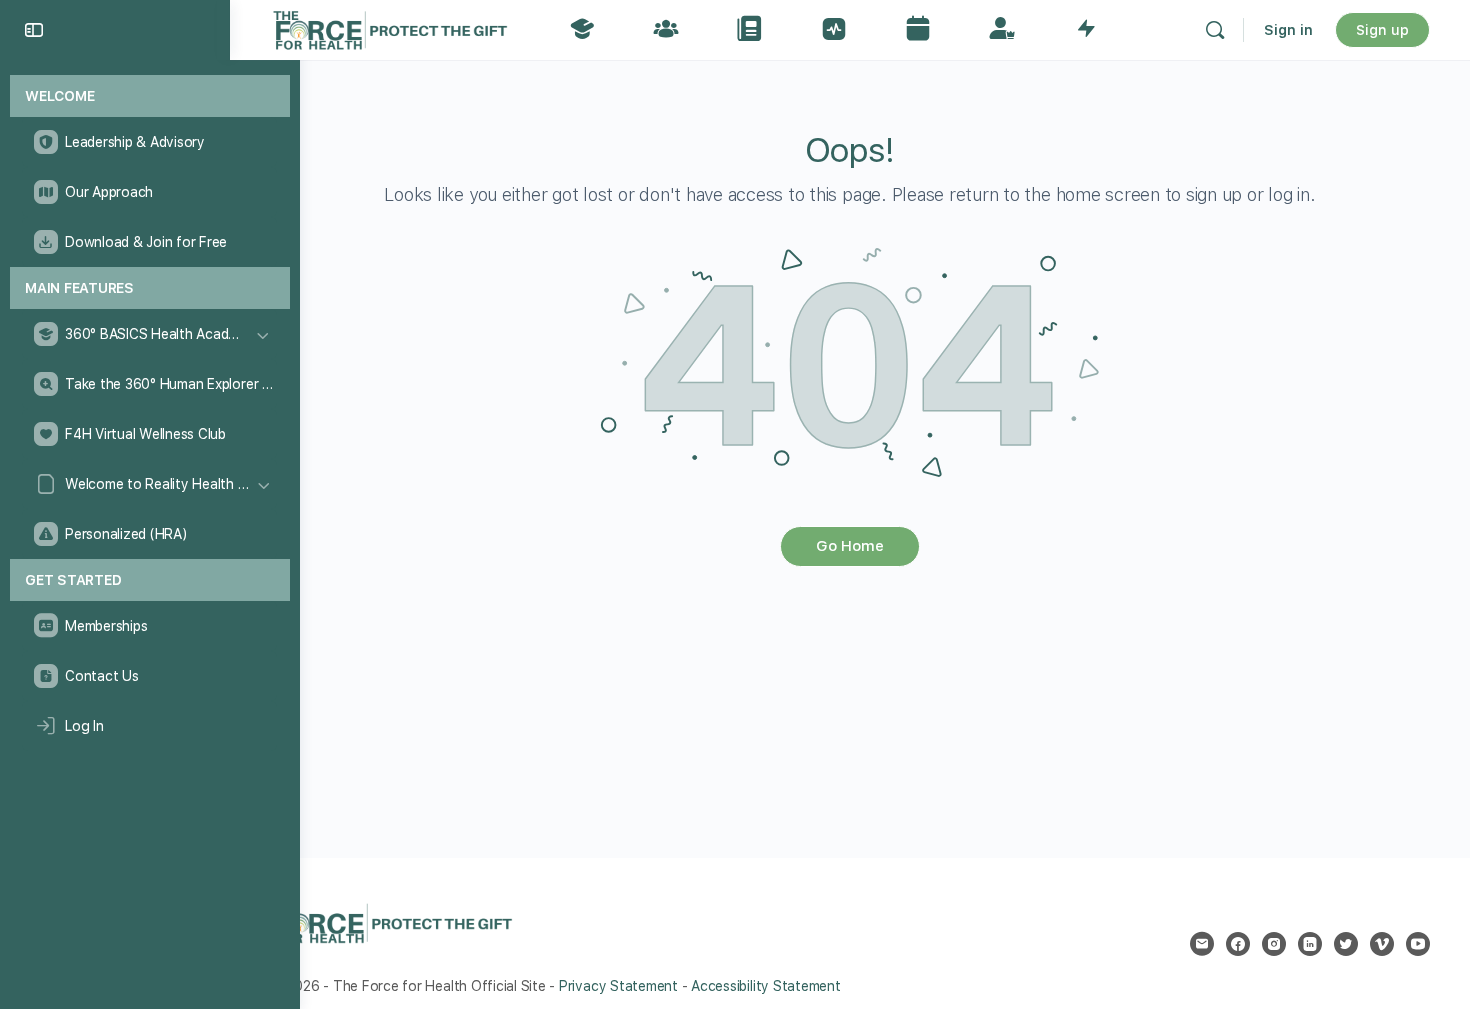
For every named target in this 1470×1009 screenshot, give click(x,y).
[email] (1202, 944)
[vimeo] (1382, 944)
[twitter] (1346, 944)
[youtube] (1418, 944)
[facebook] (1238, 944)
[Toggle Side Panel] (34, 30)
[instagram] (1274, 944)
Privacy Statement (618, 986)
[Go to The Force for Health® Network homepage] (390, 27)
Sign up (1382, 30)
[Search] (1215, 30)
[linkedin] (1310, 944)
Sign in (1288, 30)
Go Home (850, 546)
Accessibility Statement (765, 986)
